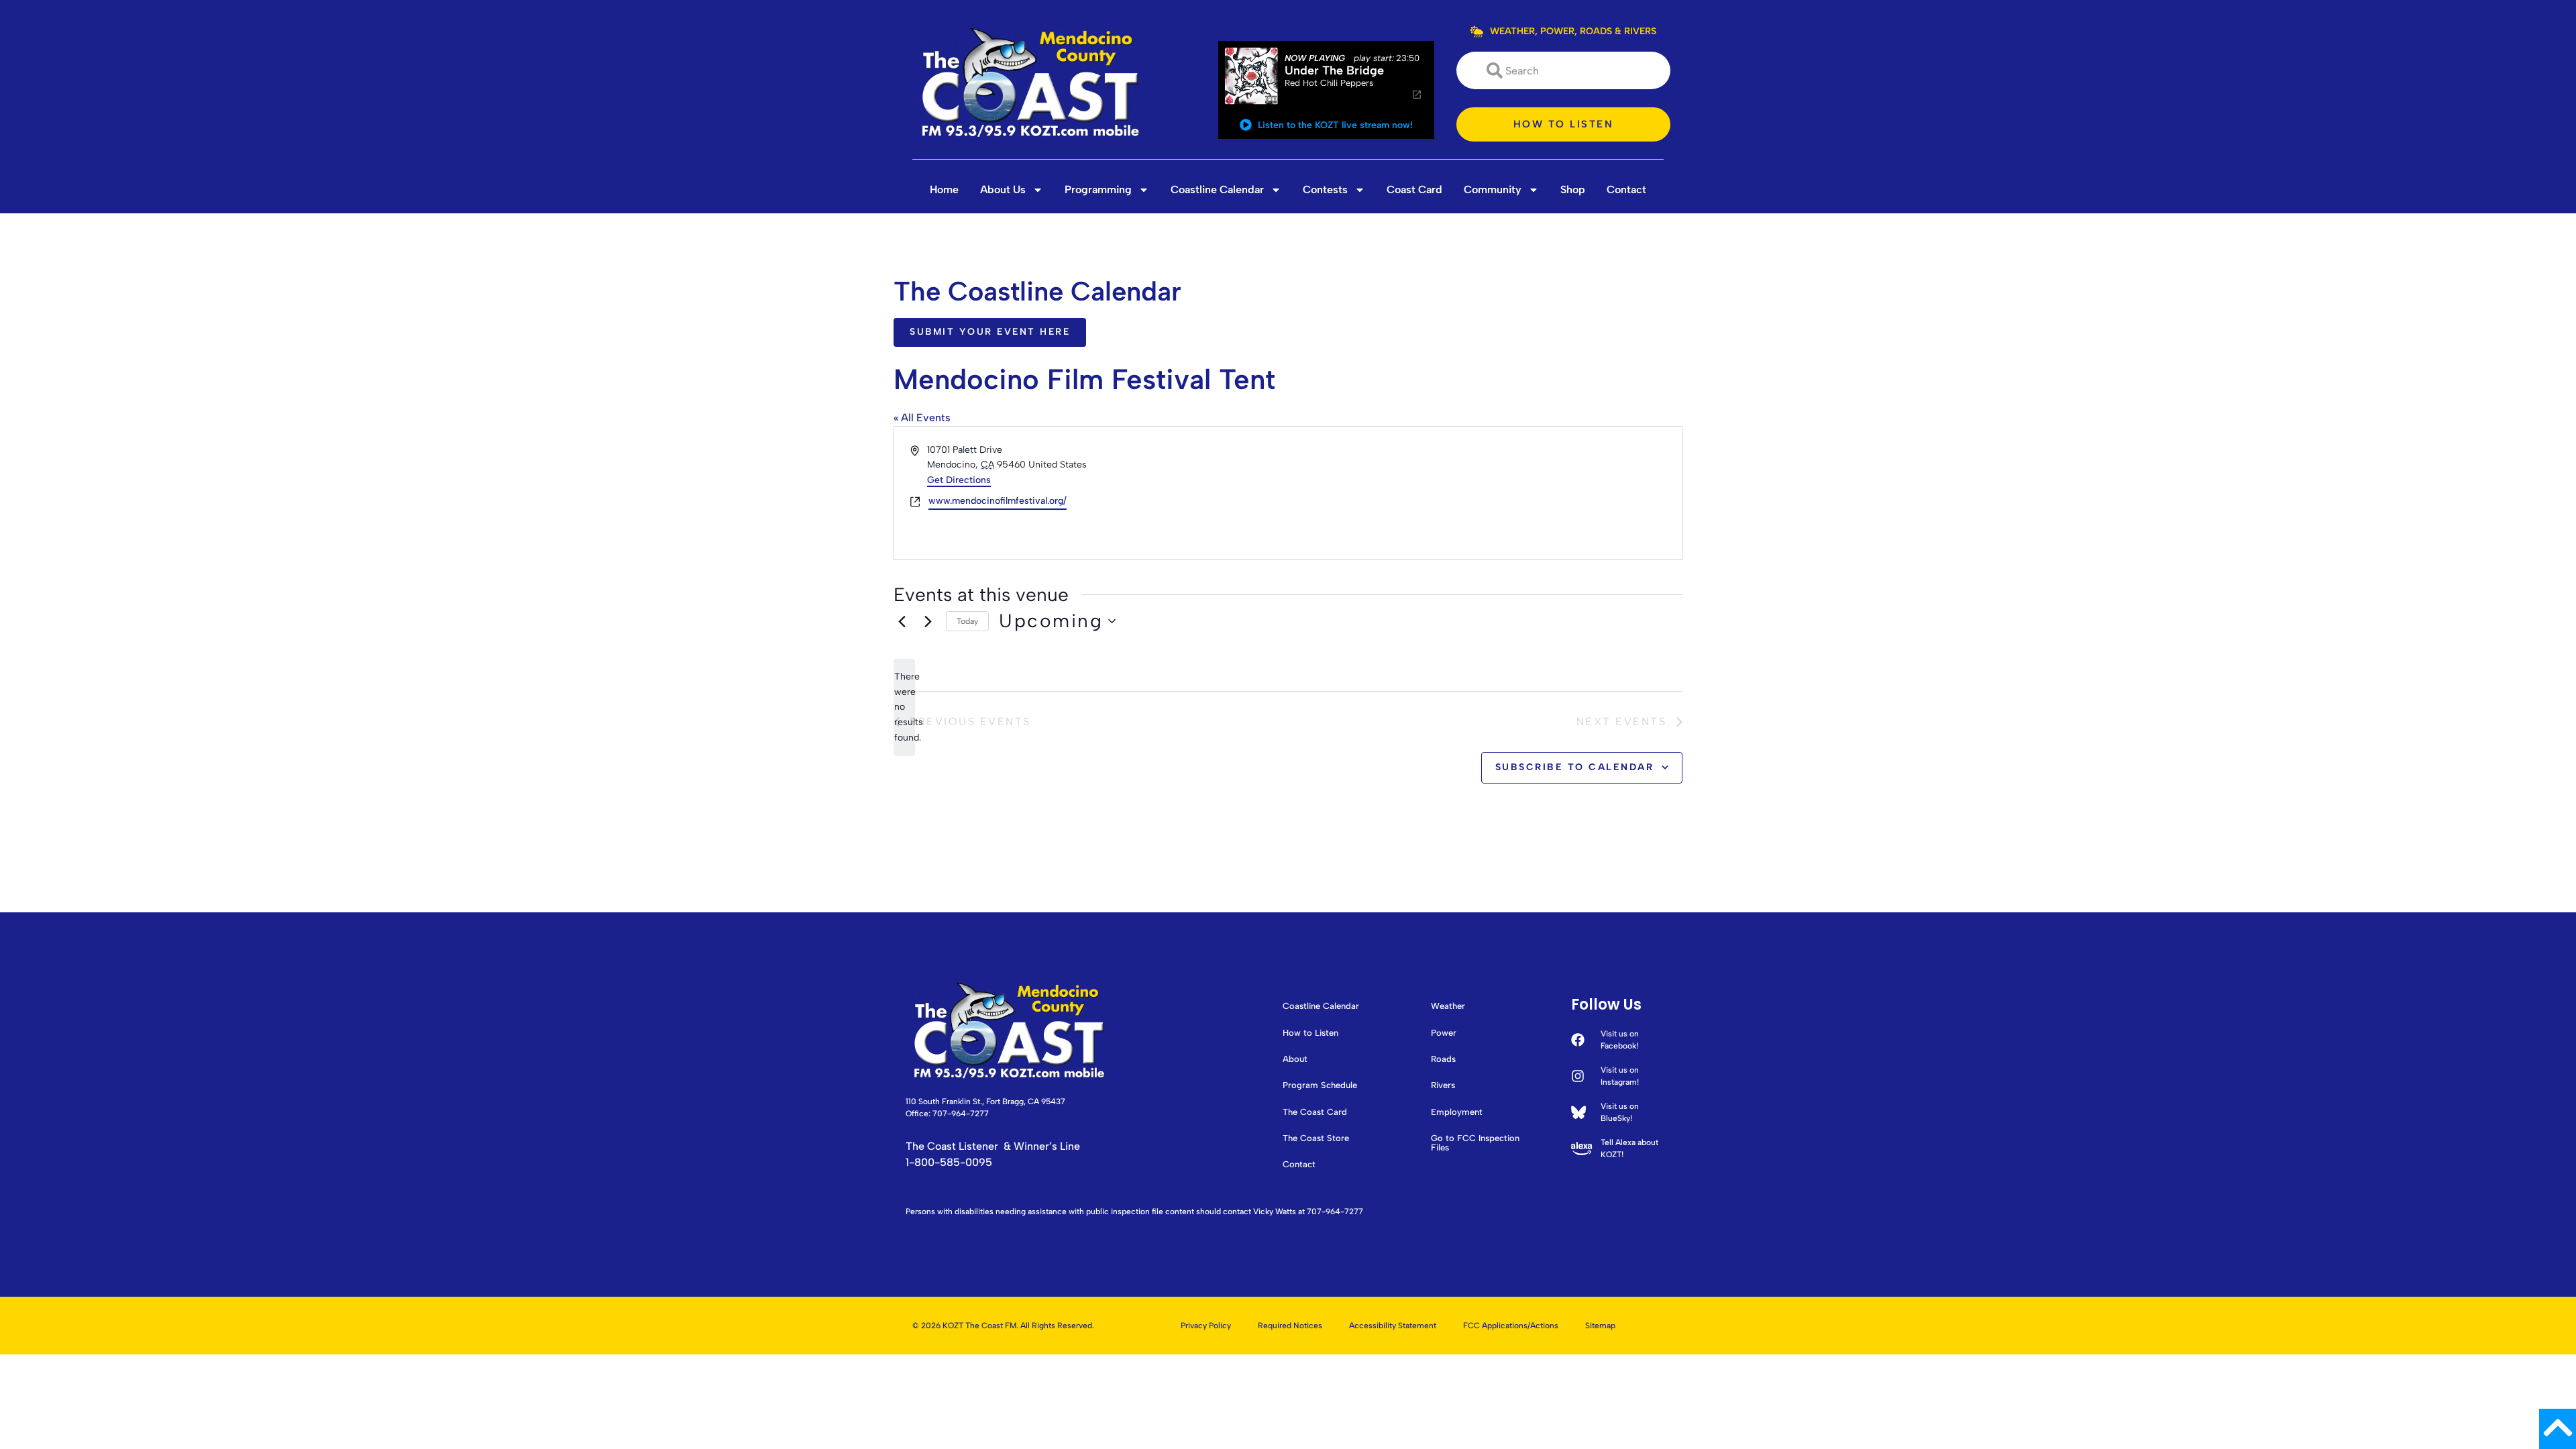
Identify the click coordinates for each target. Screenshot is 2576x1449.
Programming (1098, 190)
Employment (1457, 1112)
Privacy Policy (1206, 1326)
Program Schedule (1320, 1085)
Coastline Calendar (1217, 190)
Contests (1325, 190)
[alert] (904, 707)
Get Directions (959, 480)
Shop (1573, 190)
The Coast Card (1315, 1112)
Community (1493, 190)
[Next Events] (928, 621)
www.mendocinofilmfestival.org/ (998, 501)
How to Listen (1310, 1033)
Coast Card (1414, 190)
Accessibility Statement (1393, 1326)
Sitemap (1600, 1326)
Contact (1626, 190)
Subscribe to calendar (1575, 767)
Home (944, 190)
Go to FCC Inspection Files (1475, 1143)
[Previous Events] (902, 621)
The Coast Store (1316, 1138)
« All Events (922, 418)
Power (1444, 1033)
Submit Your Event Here (990, 332)
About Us (1003, 190)
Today (967, 621)
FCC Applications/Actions (1511, 1326)
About (1295, 1059)
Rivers (1443, 1085)
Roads (1443, 1059)
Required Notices (1290, 1326)
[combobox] (1563, 70)
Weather (1448, 1006)
